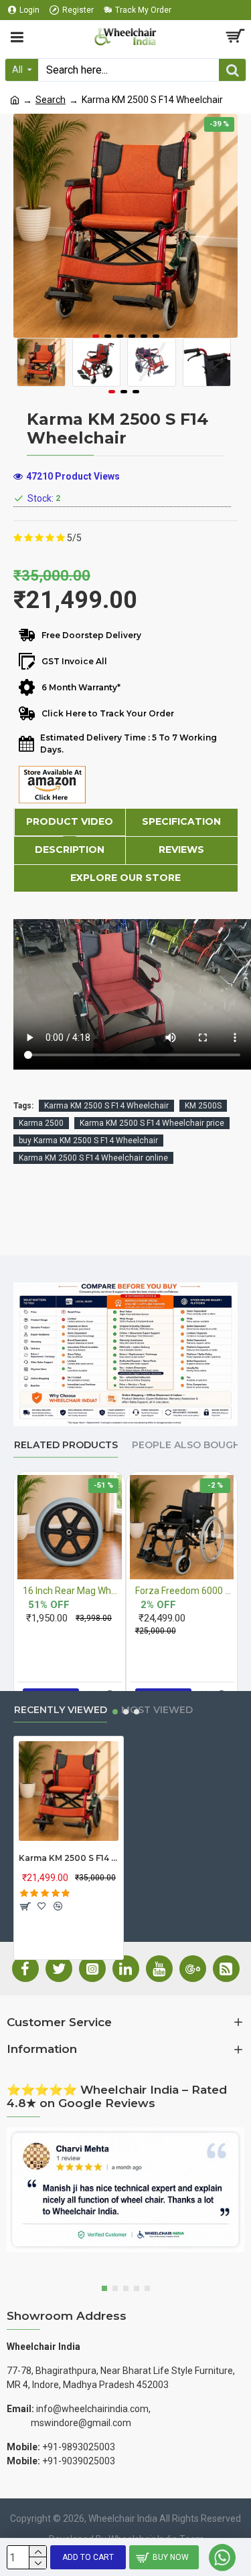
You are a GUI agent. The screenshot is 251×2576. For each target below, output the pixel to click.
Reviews (181, 850)
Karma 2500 (41, 1123)
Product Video (70, 821)
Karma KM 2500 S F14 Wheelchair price (152, 1123)
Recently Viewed (61, 1710)
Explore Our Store (125, 878)
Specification (181, 821)
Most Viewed (157, 1710)
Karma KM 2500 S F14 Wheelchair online (93, 1158)
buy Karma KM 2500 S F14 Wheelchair (88, 1141)
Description (70, 850)
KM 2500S (203, 1106)
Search (51, 100)
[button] (96, 336)
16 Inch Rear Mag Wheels (72, 1591)
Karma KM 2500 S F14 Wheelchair (106, 1106)
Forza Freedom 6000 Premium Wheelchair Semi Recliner (185, 1591)
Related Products (66, 1445)
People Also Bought (189, 1445)
